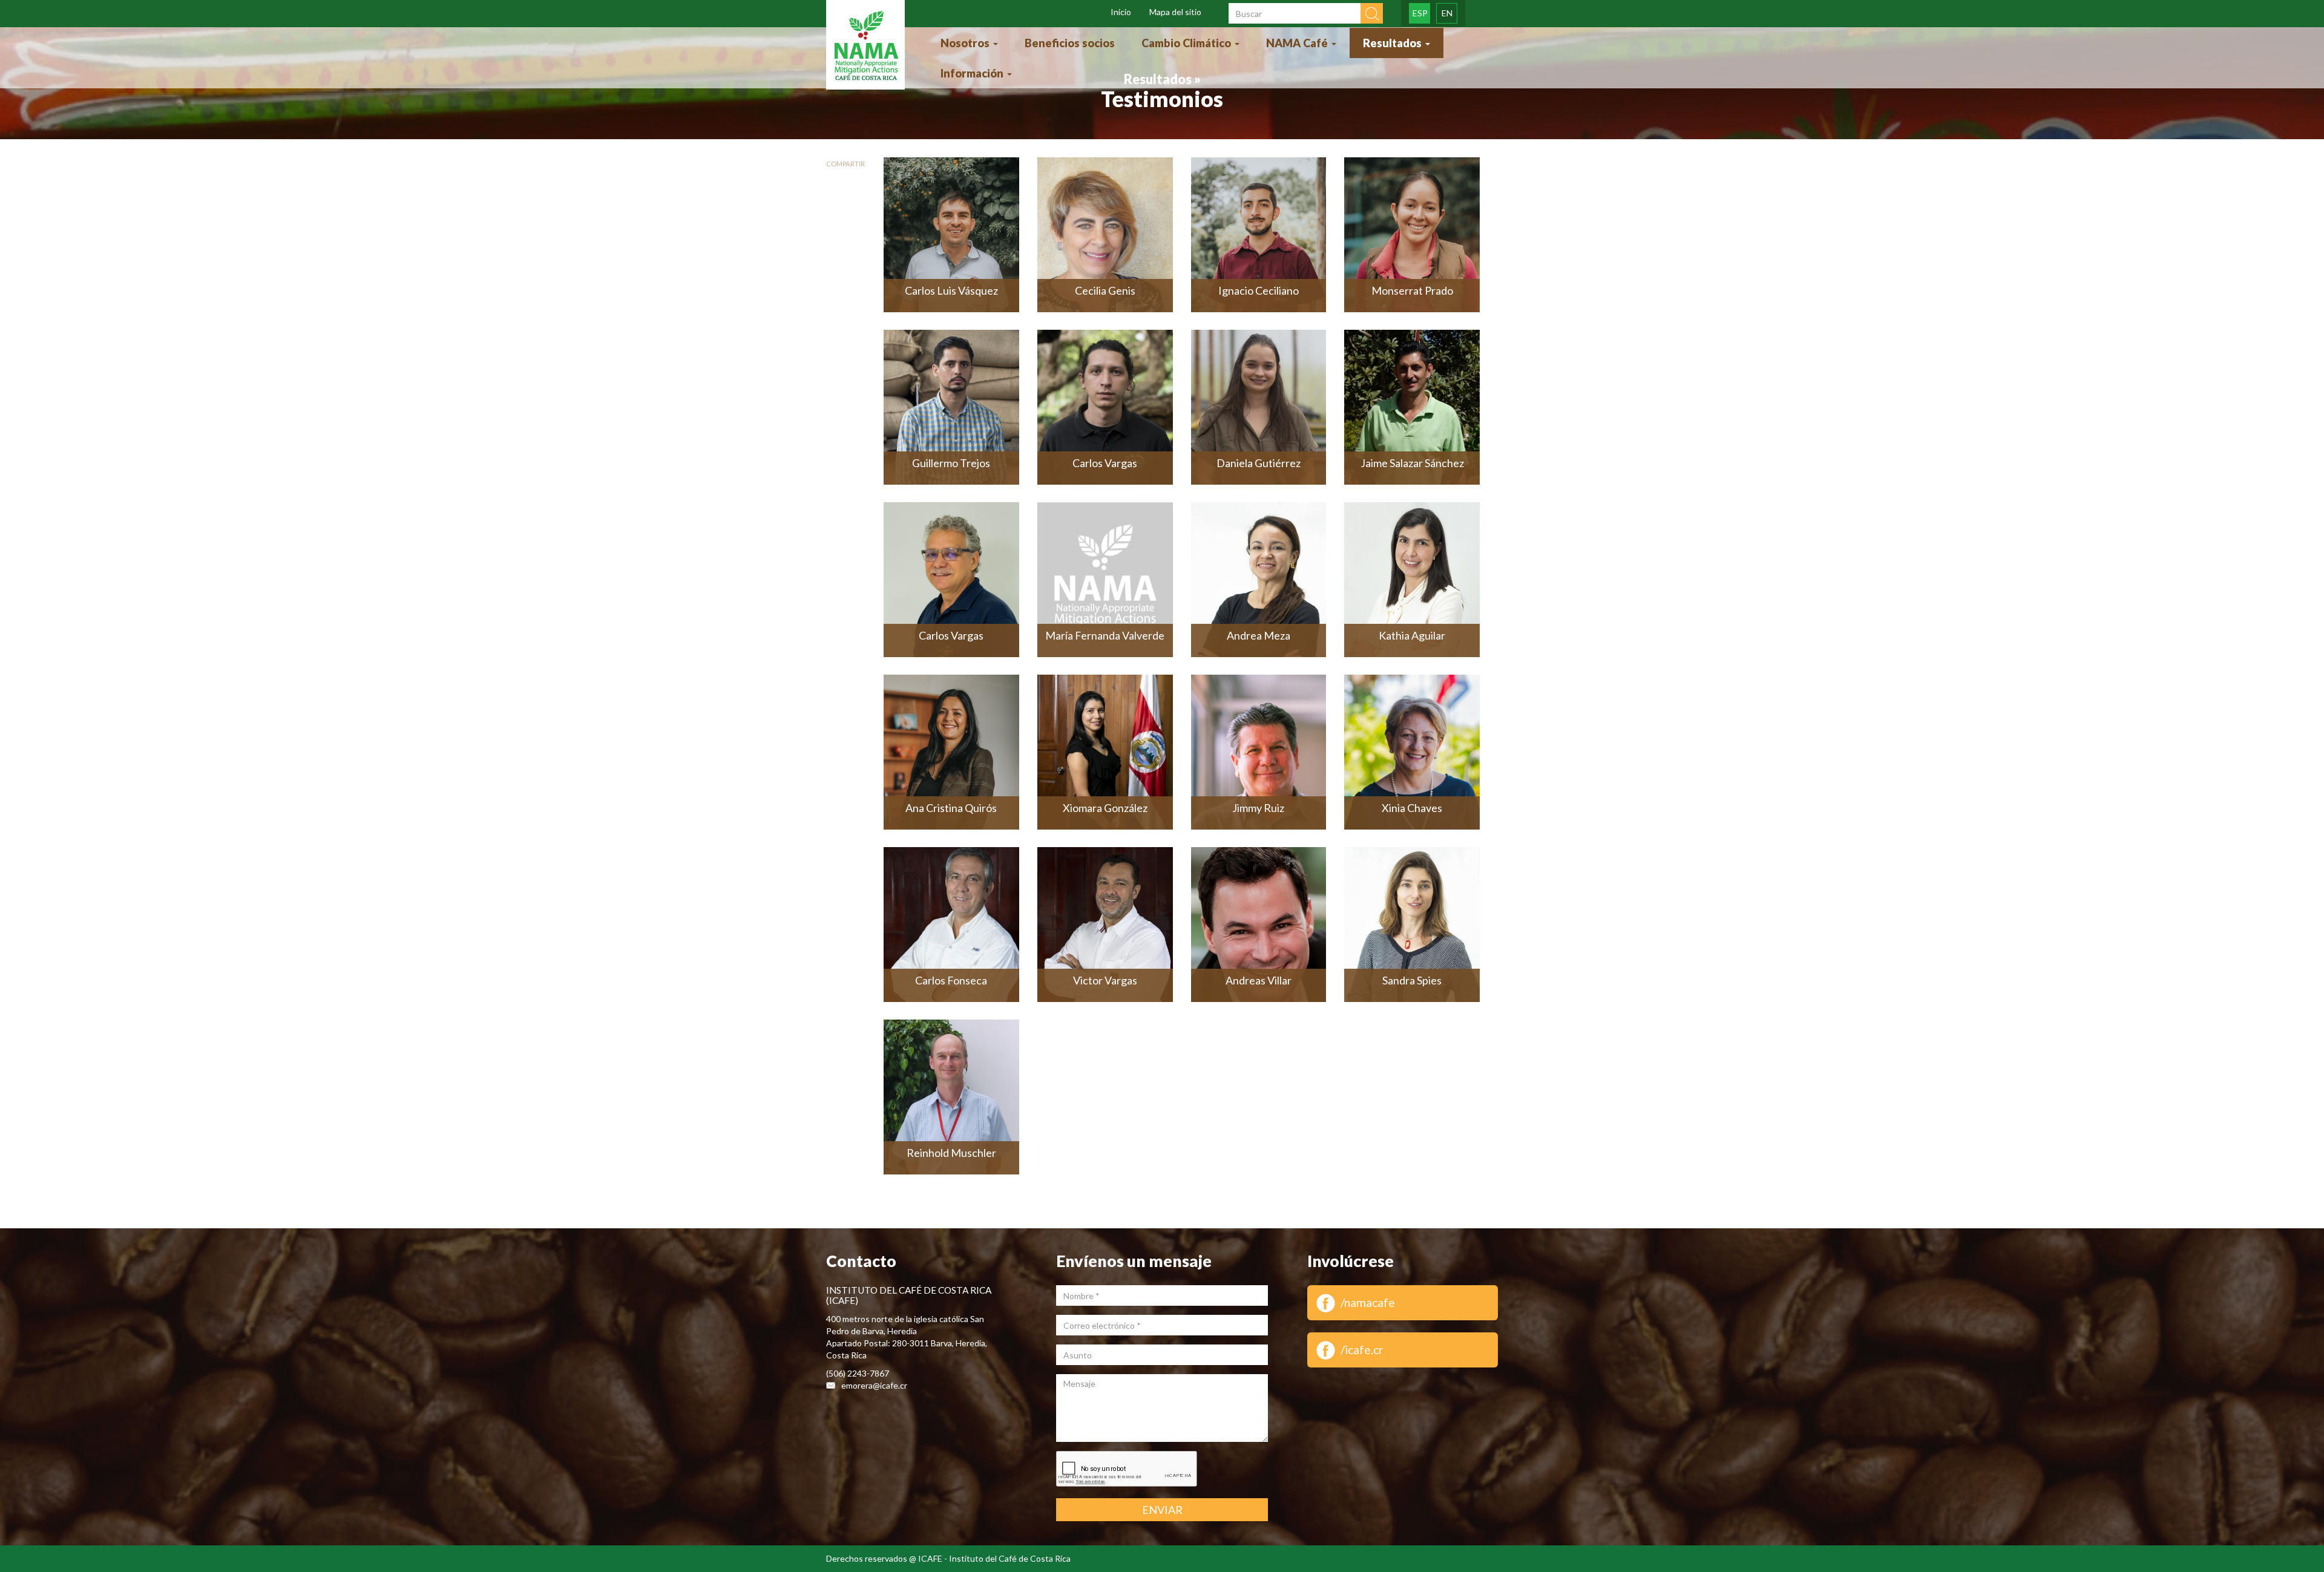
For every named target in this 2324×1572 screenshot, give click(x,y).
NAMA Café (1298, 43)
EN (1447, 13)
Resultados (1393, 43)
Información (973, 73)
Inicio (1121, 12)
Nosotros (966, 43)
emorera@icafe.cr (874, 1385)
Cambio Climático (1187, 43)
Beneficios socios (1070, 43)
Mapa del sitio (1175, 12)
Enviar (1162, 1510)
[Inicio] (865, 46)
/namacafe (1368, 1302)
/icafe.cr (1362, 1350)
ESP (1420, 13)
